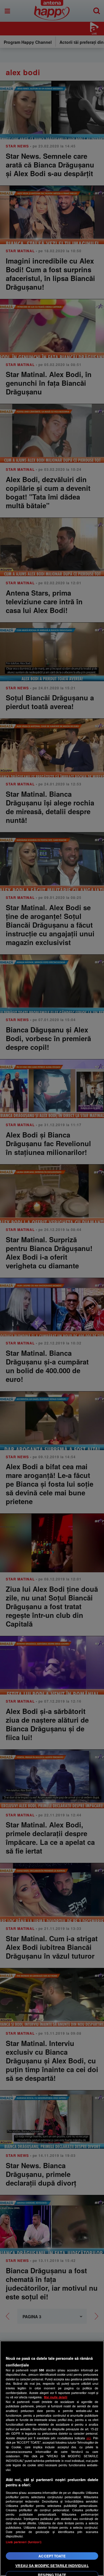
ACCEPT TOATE (52, 2556)
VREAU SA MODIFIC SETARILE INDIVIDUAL (52, 2566)
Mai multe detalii (56, 2397)
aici (89, 2438)
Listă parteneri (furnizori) (24, 2542)
